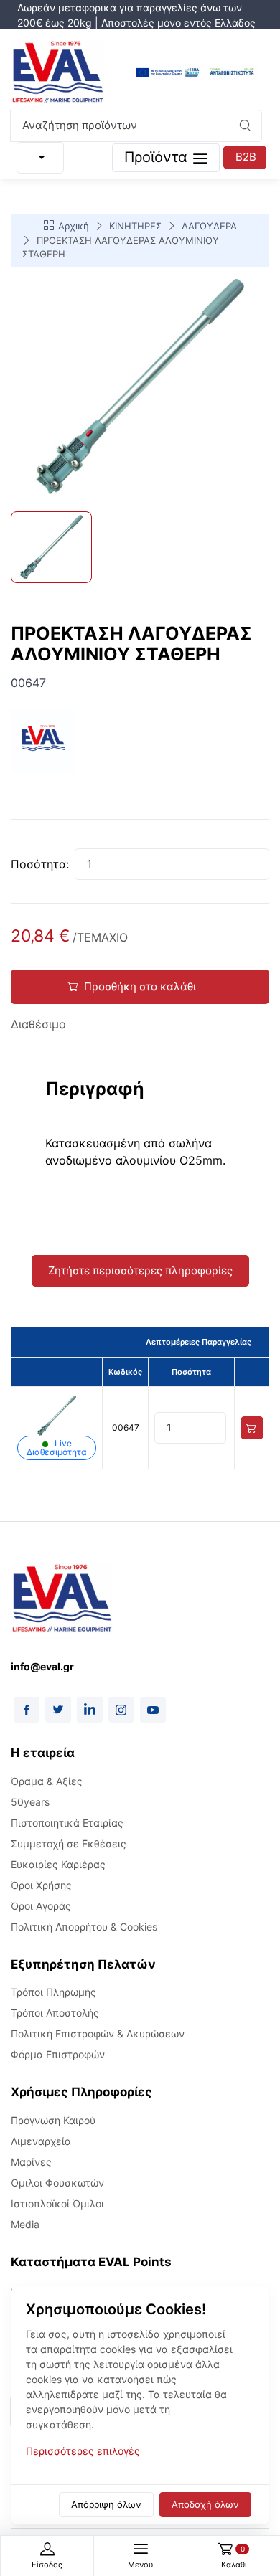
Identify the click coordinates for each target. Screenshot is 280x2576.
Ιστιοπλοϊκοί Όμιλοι (57, 2203)
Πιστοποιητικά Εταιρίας (67, 1823)
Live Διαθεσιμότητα (57, 1448)
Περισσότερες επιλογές (83, 2451)
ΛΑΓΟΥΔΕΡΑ (209, 226)
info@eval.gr (42, 1666)
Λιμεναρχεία (41, 2141)
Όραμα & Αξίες (47, 1781)
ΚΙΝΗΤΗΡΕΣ (135, 226)
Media (25, 2224)
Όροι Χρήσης (41, 1885)
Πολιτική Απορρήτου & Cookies (84, 1927)
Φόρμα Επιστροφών (58, 2054)
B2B (246, 157)
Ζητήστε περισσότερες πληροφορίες (140, 1270)
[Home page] (57, 73)
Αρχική (74, 226)
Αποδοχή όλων (205, 2504)
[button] (245, 126)
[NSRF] (195, 73)
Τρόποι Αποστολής (55, 2013)
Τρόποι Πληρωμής (53, 1992)
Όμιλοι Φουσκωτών (57, 2183)
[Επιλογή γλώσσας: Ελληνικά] (40, 158)
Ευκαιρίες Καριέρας (58, 1864)
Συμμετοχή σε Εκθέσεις (69, 1843)
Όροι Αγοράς (41, 1906)
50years (30, 1802)
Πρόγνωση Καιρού (53, 2120)
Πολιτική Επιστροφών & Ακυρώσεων (98, 2033)
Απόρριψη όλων (106, 2504)
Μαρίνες (31, 2162)
